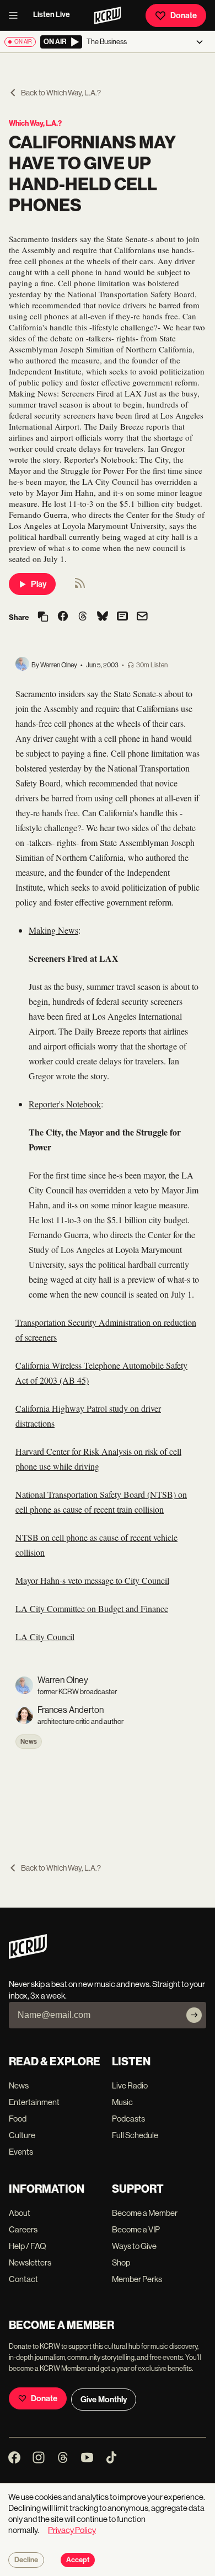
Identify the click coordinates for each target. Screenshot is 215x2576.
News (29, 1742)
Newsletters (30, 2262)
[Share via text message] (122, 617)
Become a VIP (136, 2229)
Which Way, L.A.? (35, 123)
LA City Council (45, 1637)
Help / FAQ (28, 2246)
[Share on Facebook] (63, 617)
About (20, 2213)
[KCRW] (28, 1956)
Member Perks (137, 2279)
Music (122, 2102)
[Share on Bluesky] (103, 617)
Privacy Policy (72, 2530)
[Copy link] (43, 617)
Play (39, 584)
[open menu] (17, 15)
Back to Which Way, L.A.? (61, 93)
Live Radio (130, 2085)
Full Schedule (135, 2135)
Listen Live (52, 15)
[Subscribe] (194, 2015)
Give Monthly (104, 2400)
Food (18, 2119)
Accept (78, 2560)
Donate (184, 15)
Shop (121, 2262)
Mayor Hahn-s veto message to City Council (92, 1580)
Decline (26, 2560)
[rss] (80, 587)
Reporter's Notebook (65, 1104)
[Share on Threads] (83, 617)
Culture (22, 2135)
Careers (23, 2229)
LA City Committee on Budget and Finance (92, 1608)
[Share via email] (142, 617)
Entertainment (34, 2102)
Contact (23, 2279)
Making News (53, 930)
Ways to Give (134, 2246)
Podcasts (128, 2119)
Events (21, 2152)
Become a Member (145, 2213)
